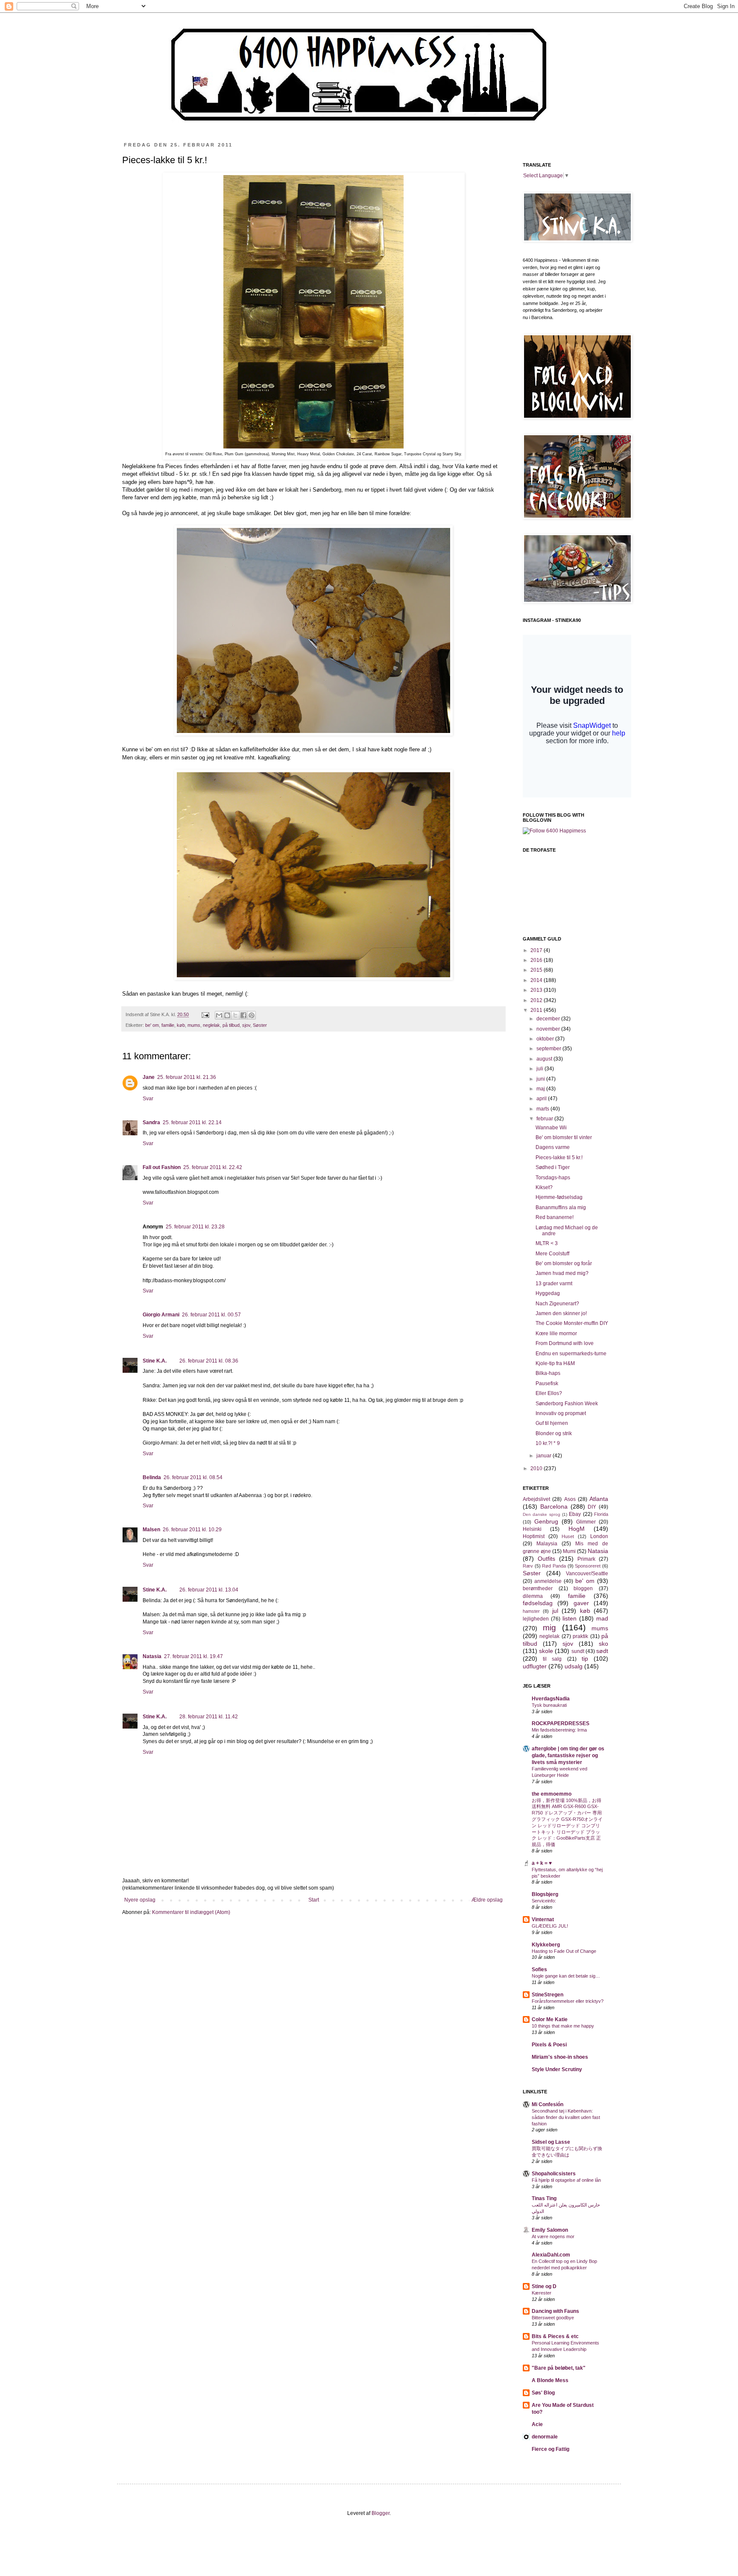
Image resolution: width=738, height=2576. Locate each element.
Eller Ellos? (549, 1393)
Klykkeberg (546, 1945)
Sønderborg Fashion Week (567, 1404)
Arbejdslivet (536, 1499)
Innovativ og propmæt (561, 1413)
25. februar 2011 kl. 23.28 (195, 1227)
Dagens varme (553, 1147)
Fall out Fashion (162, 1167)
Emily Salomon (550, 2230)
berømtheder (538, 1588)
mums (194, 1025)
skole (546, 1651)
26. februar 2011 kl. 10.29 (192, 1530)
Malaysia (547, 1544)
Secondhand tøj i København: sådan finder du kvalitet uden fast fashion (566, 2117)
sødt (602, 1651)
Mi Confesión (548, 2104)
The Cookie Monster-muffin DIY (572, 1323)
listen (570, 1618)
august (545, 1059)
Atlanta (599, 1499)
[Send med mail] (219, 1015)
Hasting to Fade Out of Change (564, 1951)
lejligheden (536, 1619)
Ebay (575, 1514)
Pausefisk (547, 1383)
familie (168, 1025)
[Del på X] (235, 1015)
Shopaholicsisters (554, 2174)
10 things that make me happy (563, 2026)
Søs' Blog (543, 2393)
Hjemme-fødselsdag (559, 1197)
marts (543, 1109)
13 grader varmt (554, 1284)
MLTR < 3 (547, 1243)
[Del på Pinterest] (252, 1015)
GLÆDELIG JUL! (550, 1926)
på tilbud (231, 1025)
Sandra (151, 1122)
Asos (570, 1499)
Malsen (151, 1530)
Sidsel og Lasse (551, 2142)
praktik (580, 1636)
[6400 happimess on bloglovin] (554, 831)
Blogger (381, 2513)
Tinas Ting (544, 2198)
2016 (537, 960)
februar (545, 1119)
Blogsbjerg (545, 1894)
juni (541, 1079)
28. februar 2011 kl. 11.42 (209, 1717)
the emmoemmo (552, 1794)
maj (541, 1089)
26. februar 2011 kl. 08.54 (193, 1477)
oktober (546, 1039)
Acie (537, 2424)
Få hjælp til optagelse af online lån (566, 2180)
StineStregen (548, 1995)
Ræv (528, 1566)
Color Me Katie (550, 2019)
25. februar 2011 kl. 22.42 (213, 1167)
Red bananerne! (555, 1217)
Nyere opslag (140, 1900)
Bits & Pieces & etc (555, 2336)
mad (602, 1618)
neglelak (211, 1025)
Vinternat (543, 1920)
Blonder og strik (554, 1433)
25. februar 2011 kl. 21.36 (187, 1077)
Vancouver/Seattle (587, 1574)
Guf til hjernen (552, 1423)
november (549, 1029)
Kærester (542, 2293)
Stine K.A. (155, 1361)
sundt (578, 1651)
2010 (537, 1468)
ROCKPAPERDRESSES (561, 1723)
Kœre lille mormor (556, 1333)
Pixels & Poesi (549, 2045)
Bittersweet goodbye (553, 2318)
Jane (149, 1077)
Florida (601, 1514)
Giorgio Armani (161, 1315)
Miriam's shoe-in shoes (560, 2057)
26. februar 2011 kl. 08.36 (209, 1361)
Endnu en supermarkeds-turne (571, 1354)
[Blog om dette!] (227, 1015)
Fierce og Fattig (551, 2449)
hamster (531, 1611)
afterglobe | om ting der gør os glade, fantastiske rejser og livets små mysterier (568, 1755)
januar (545, 1456)
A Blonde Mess (550, 2380)
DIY (592, 1507)
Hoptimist (534, 1536)
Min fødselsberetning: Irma (559, 1730)
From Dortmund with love (565, 1343)
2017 (537, 950)
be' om (152, 1025)
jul (555, 1611)
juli (540, 1069)
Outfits (546, 1559)
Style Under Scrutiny (557, 2069)
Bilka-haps (548, 1373)
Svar (148, 1099)
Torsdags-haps (553, 1178)
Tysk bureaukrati (549, 1705)
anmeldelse (548, 1581)
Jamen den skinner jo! (561, 1313)
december (549, 1019)
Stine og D (544, 2286)
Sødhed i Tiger (553, 1167)
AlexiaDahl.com (551, 2255)
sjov (246, 1025)
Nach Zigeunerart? (557, 1304)
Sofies (539, 1969)
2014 (537, 980)
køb (181, 1025)
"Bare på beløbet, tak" (559, 2368)
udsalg (574, 1666)
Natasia (152, 1656)
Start (314, 1900)
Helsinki (532, 1529)
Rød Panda (554, 1566)
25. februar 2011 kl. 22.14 (192, 1122)
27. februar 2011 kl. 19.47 (193, 1656)
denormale (545, 2437)
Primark (586, 1559)
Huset (568, 1536)
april (542, 1099)
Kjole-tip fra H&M (555, 1363)
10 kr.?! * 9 (548, 1443)
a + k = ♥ (542, 1863)
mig (549, 1628)
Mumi (569, 1551)
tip (585, 1659)
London (599, 1536)
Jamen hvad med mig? (562, 1273)
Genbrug (546, 1521)
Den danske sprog (542, 1514)
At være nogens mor (553, 2236)
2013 (537, 990)
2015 (537, 970)
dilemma (533, 1596)
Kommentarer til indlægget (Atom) (191, 1912)
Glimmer (586, 1522)
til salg (552, 1659)
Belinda (152, 1477)
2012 (537, 1000)
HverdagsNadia (551, 1699)
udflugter (535, 1666)
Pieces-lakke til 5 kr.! (559, 1158)
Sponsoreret (588, 1566)
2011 (537, 1010)
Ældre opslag (487, 1900)
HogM (577, 1529)
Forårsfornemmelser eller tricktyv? (568, 2001)
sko (603, 1644)
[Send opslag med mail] (205, 1014)
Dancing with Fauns (555, 2311)
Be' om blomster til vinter (564, 1137)
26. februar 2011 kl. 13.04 (209, 1590)
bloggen (583, 1588)
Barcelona (554, 1506)
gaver (581, 1603)
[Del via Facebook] (243, 1015)
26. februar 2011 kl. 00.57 (211, 1315)
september (549, 1049)
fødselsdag (538, 1603)
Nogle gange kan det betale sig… (566, 1976)
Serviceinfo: (544, 1901)
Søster (260, 1025)
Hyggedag (548, 1293)
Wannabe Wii (551, 1128)
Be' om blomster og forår (564, 1263)
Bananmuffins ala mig (561, 1207)
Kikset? (544, 1187)
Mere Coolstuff (552, 1254)
